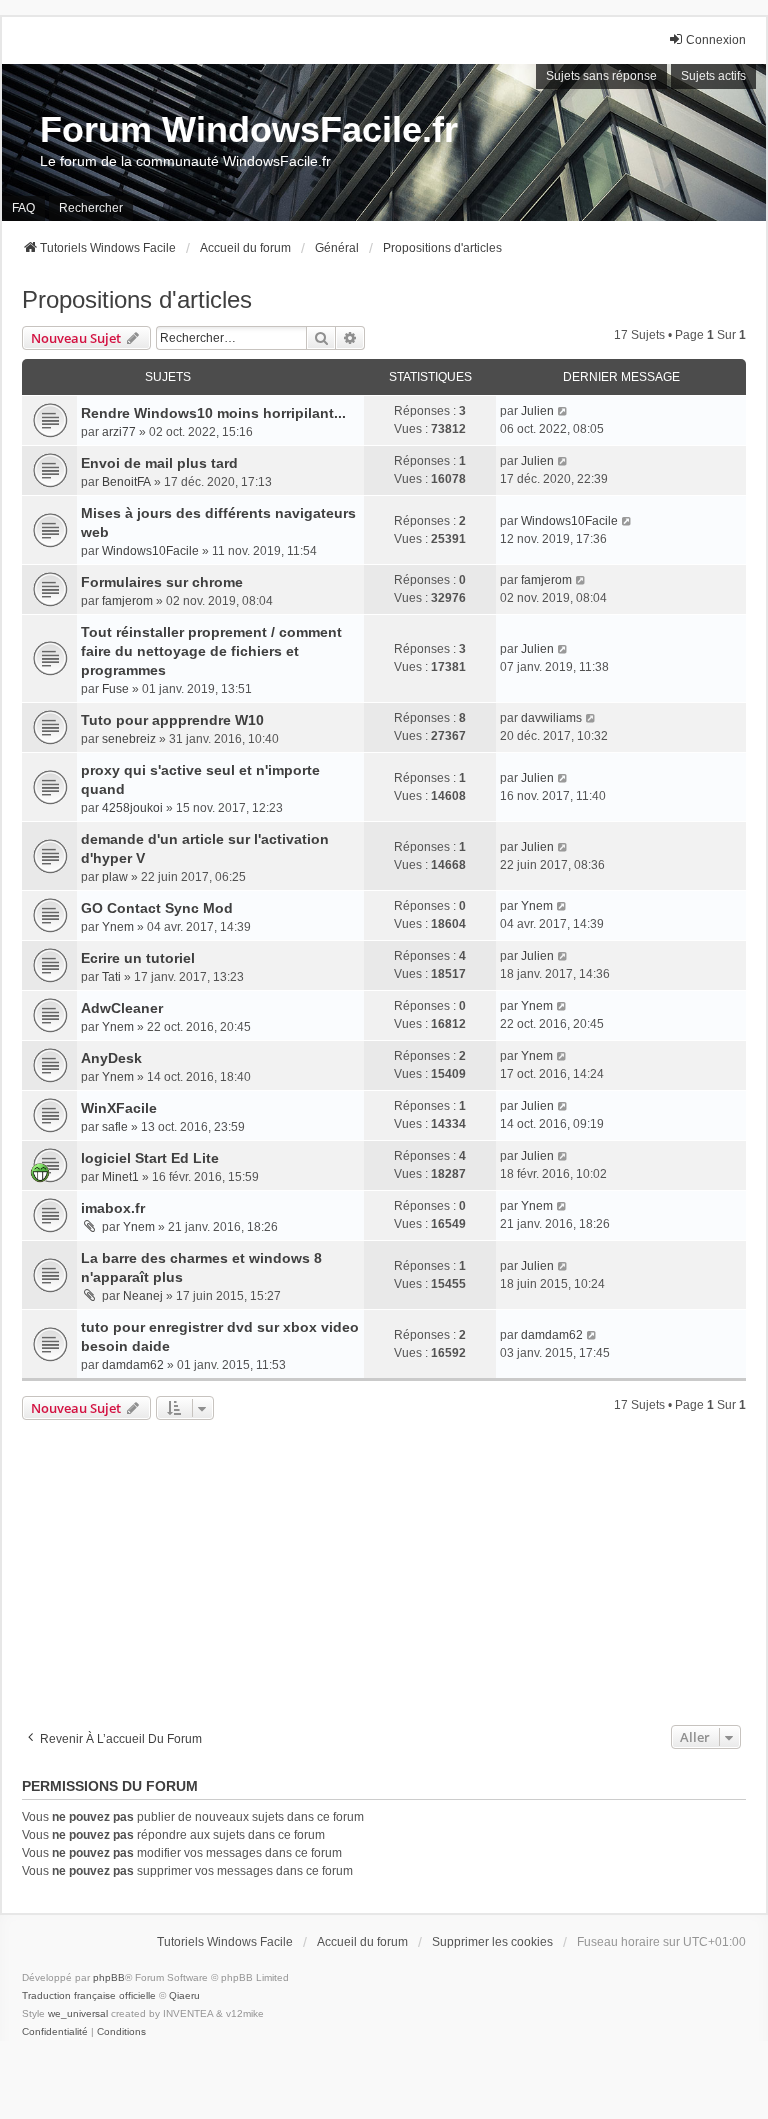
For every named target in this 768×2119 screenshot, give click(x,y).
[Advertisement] (384, 1570)
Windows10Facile (150, 551)
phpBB (109, 1977)
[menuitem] (55, 2032)
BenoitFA (126, 482)
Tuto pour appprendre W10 (172, 720)
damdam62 (133, 1365)
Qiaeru (184, 1995)
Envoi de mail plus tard (159, 463)
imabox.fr (113, 1208)
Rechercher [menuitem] (91, 208)
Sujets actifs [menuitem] (713, 76)
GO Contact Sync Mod (157, 908)
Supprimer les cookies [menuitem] (492, 1942)
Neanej (143, 1296)
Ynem (118, 927)
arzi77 (119, 432)
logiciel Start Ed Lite (150, 1158)
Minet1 (120, 1177)
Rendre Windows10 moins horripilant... (213, 413)
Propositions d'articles (137, 299)
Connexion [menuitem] (716, 40)
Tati (111, 977)
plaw (115, 877)
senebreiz (129, 739)
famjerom (127, 601)
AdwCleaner (122, 1008)
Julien (537, 411)
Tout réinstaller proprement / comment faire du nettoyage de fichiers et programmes (211, 651)
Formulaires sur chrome (162, 582)
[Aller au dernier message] (563, 411)
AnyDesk (111, 1058)
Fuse (115, 689)
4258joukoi (132, 808)
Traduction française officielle (89, 1995)
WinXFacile (119, 1108)
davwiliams (551, 718)
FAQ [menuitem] (23, 208)
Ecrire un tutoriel (138, 958)
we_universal (78, 2013)
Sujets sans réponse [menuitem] (601, 76)
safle (115, 1127)
